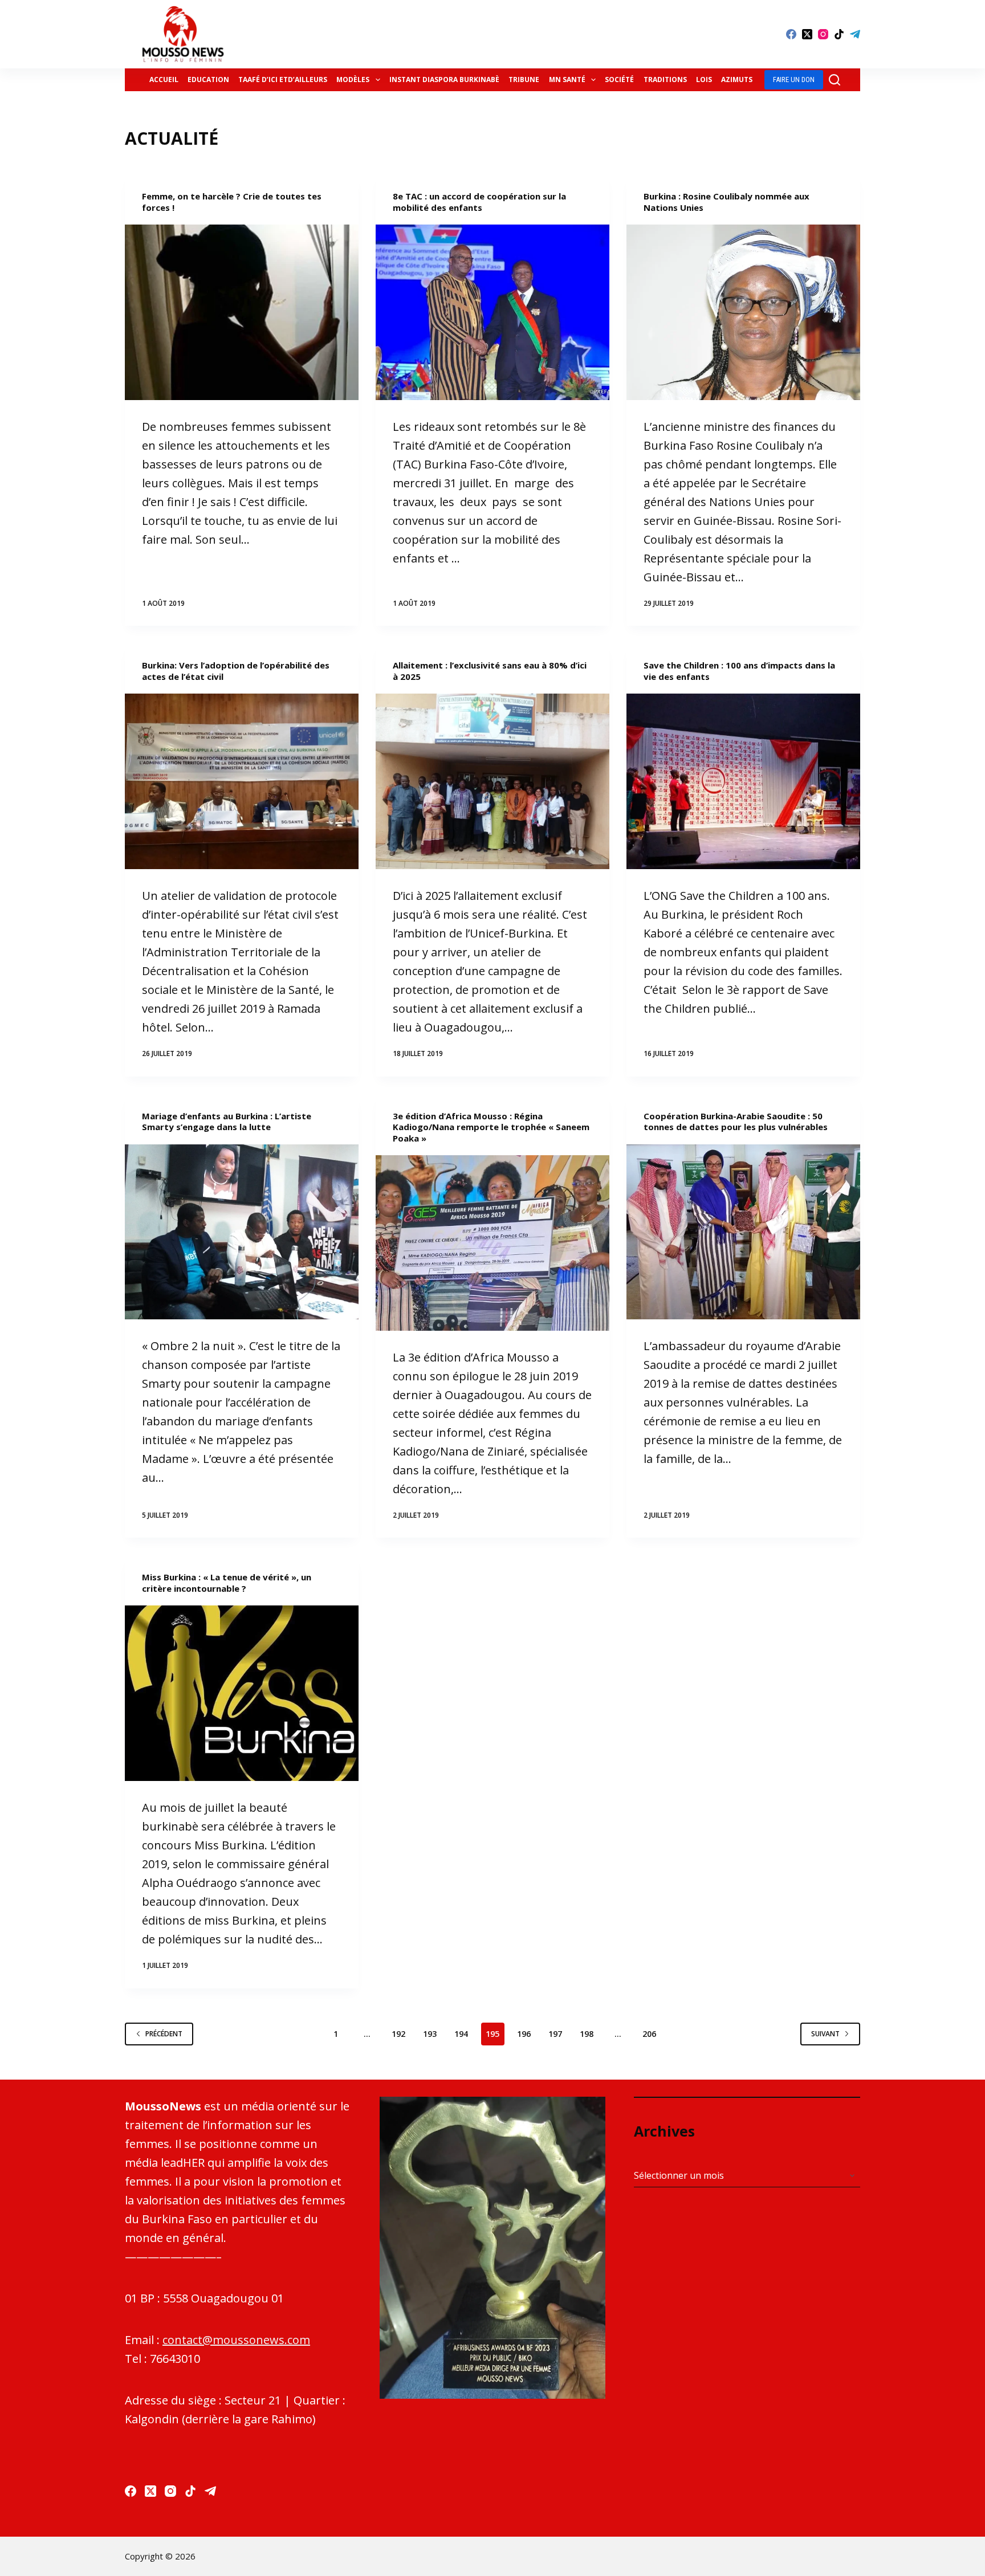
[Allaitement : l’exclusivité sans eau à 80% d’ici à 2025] (492, 781)
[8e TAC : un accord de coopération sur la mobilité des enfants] (492, 312)
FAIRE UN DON (794, 80)
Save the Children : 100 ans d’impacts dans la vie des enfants (739, 671)
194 (461, 2034)
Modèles (353, 80)
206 (649, 2034)
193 (430, 2034)
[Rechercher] (835, 80)
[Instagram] (823, 34)
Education (208, 80)
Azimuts (737, 80)
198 (587, 2034)
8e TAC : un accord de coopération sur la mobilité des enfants (479, 202)
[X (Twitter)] (807, 34)
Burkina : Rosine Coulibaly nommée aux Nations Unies (726, 202)
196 (524, 2034)
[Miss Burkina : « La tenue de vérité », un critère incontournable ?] (242, 1693)
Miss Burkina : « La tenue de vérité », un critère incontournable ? (227, 1583)
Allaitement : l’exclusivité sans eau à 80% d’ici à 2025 (490, 671)
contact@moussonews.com (236, 2340)
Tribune (524, 80)
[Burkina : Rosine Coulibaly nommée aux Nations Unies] (743, 312)
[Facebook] (791, 34)
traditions (665, 80)
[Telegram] (855, 34)
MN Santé (567, 80)
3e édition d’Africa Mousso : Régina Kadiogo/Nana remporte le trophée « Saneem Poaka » (491, 1127)
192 (398, 2034)
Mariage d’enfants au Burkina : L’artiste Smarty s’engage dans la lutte (227, 1122)
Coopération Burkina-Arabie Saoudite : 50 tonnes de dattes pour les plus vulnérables (736, 1122)
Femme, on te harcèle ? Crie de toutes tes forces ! (232, 202)
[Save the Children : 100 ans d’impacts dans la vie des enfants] (743, 781)
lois (704, 80)
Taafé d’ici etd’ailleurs (283, 80)
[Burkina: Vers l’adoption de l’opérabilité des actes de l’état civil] (242, 781)
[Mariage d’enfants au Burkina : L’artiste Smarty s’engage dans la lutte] (242, 1232)
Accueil (164, 80)
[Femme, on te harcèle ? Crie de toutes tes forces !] (242, 312)
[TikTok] (839, 34)
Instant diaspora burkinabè (444, 80)
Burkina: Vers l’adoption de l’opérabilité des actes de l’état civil (236, 671)
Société (619, 80)
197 (555, 2034)
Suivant (825, 2034)
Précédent (164, 2034)
